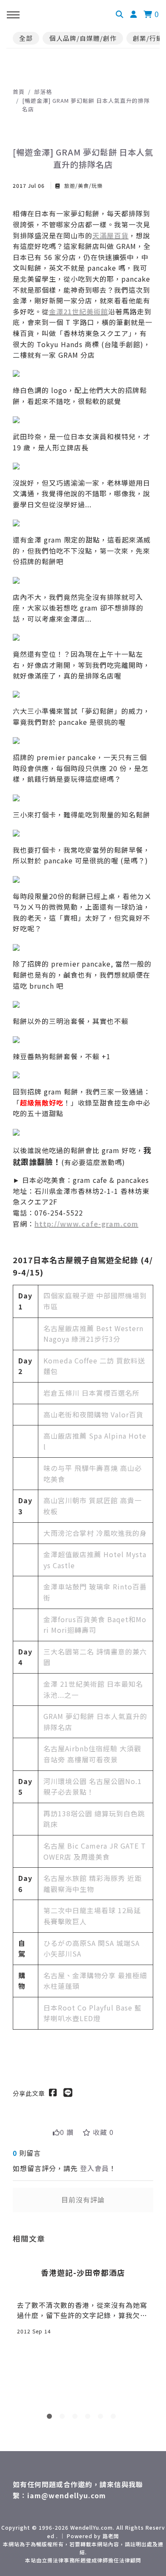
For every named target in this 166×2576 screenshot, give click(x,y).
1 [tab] (51, 2418)
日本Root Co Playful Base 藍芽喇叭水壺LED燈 (93, 2013)
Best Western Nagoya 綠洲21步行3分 (93, 1334)
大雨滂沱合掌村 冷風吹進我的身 (95, 1533)
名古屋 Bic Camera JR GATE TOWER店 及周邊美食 (95, 1851)
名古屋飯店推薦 (70, 1328)
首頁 (19, 92)
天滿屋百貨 (110, 235)
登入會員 (94, 2168)
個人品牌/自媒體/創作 (83, 38)
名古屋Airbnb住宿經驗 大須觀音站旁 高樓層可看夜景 (92, 1754)
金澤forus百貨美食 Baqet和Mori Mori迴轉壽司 (95, 1625)
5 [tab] (102, 2418)
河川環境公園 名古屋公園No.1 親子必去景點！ (93, 1787)
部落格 (43, 92)
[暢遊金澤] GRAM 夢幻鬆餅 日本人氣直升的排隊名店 (86, 105)
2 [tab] (64, 2418)
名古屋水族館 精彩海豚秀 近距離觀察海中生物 (93, 1883)
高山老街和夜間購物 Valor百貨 (93, 1414)
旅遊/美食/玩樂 (83, 185)
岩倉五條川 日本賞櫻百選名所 (92, 1393)
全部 (26, 38)
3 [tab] (77, 2418)
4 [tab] (89, 2418)
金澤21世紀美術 (75, 311)
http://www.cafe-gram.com (86, 1224)
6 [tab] (115, 2418)
